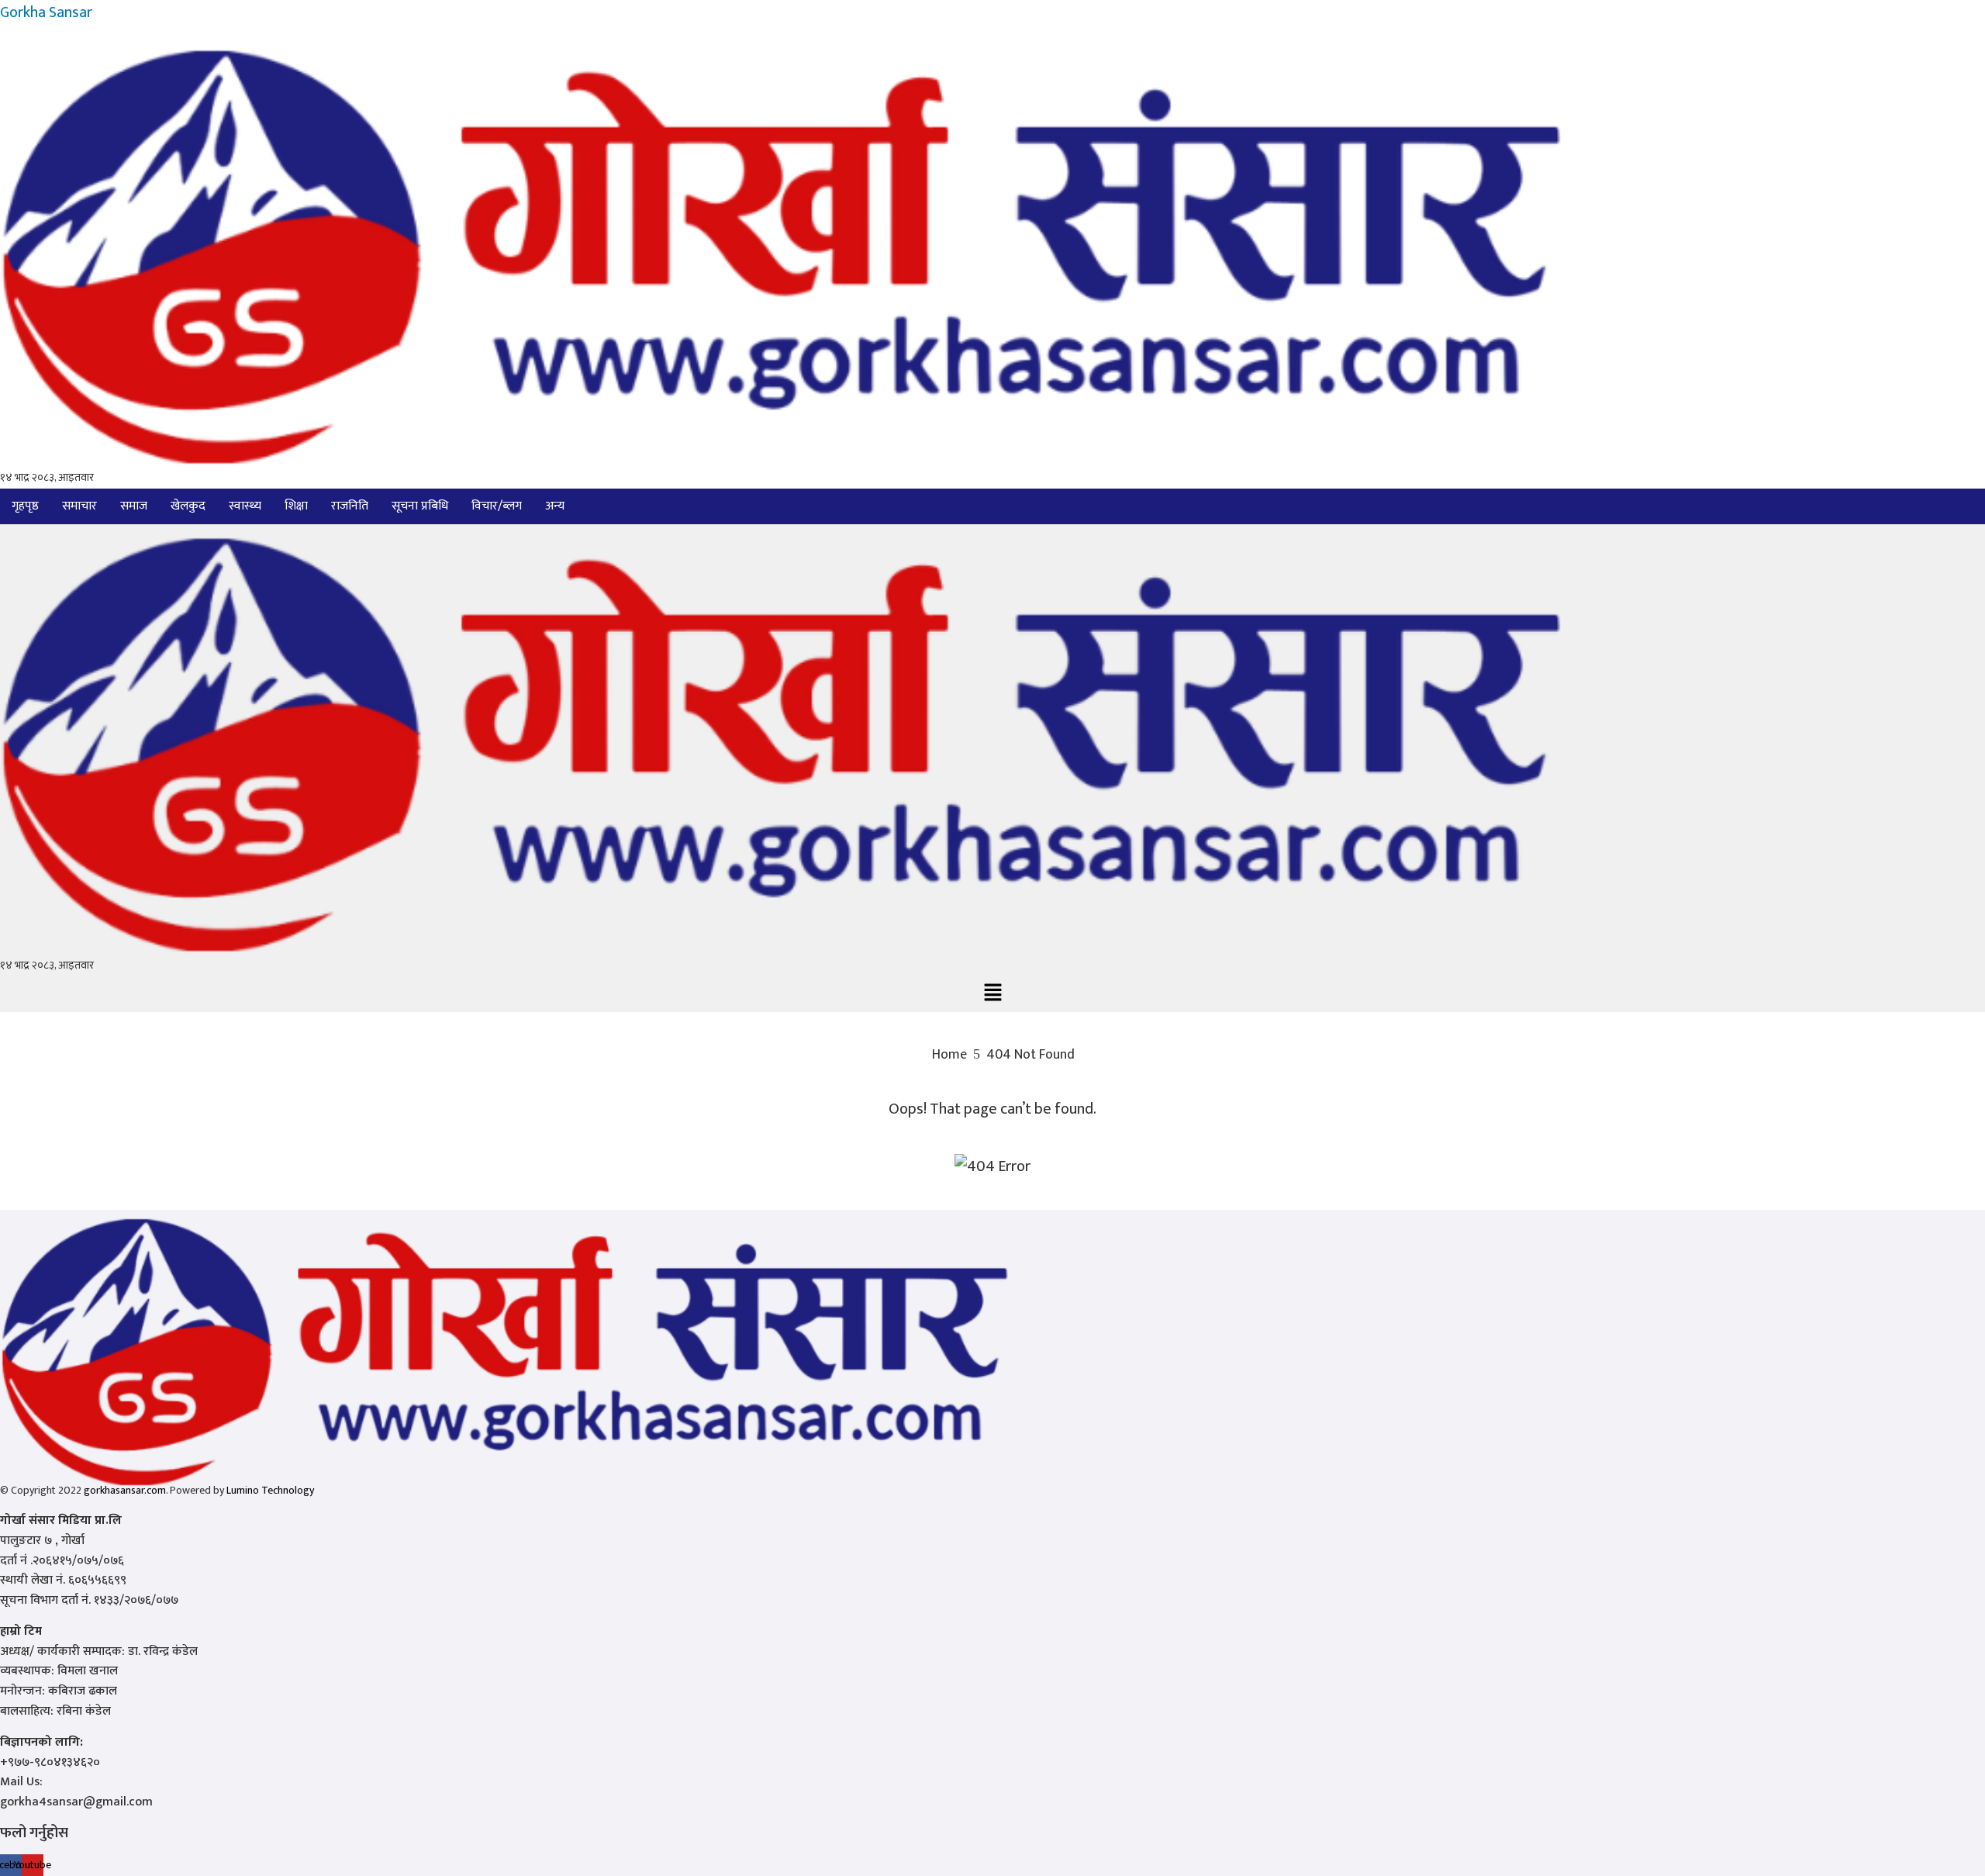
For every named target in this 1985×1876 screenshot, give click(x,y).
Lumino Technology (270, 1490)
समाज (134, 506)
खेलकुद (188, 506)
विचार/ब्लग (497, 506)
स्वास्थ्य (245, 506)
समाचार (79, 506)
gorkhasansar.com (125, 1490)
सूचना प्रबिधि (420, 506)
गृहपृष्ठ (25, 506)
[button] (559, 506)
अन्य (555, 506)
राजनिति (350, 506)
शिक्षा (296, 506)
